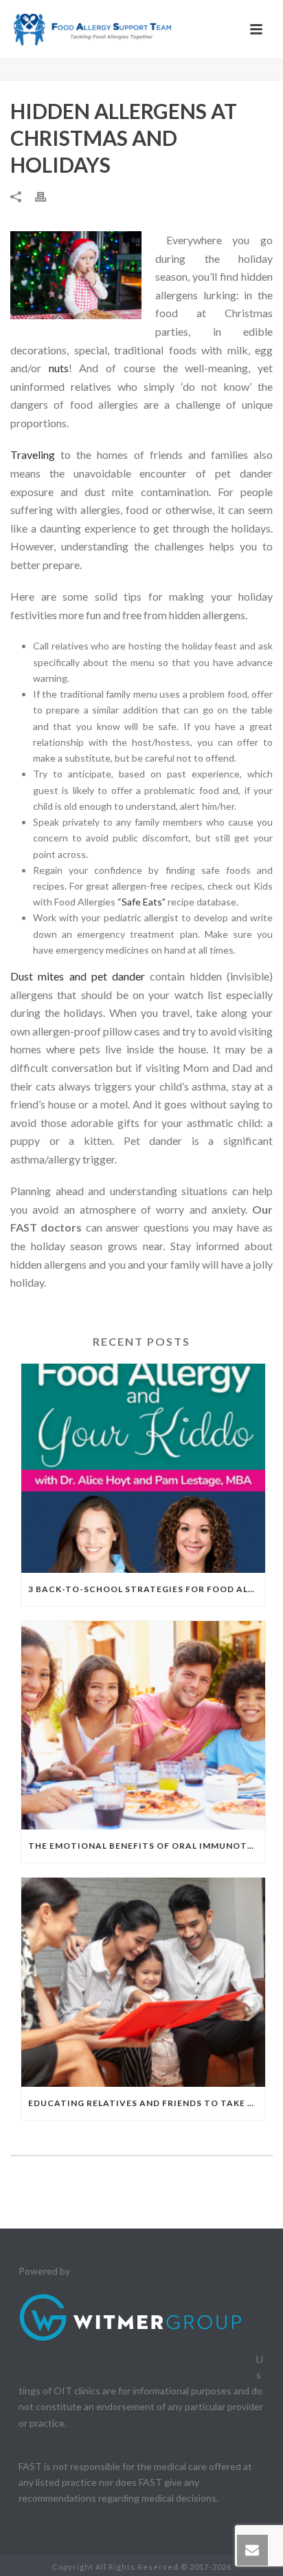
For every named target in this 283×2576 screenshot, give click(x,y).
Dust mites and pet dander (78, 976)
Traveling (33, 454)
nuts (59, 368)
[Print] (47, 196)
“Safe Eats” (143, 902)
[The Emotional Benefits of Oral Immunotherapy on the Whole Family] (143, 1726)
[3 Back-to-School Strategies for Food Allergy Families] (143, 1468)
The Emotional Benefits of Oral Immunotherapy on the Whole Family (147, 1846)
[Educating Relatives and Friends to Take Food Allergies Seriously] (143, 1982)
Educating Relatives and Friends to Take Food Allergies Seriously (147, 2103)
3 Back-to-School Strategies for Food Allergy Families (147, 1589)
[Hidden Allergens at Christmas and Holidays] (76, 275)
